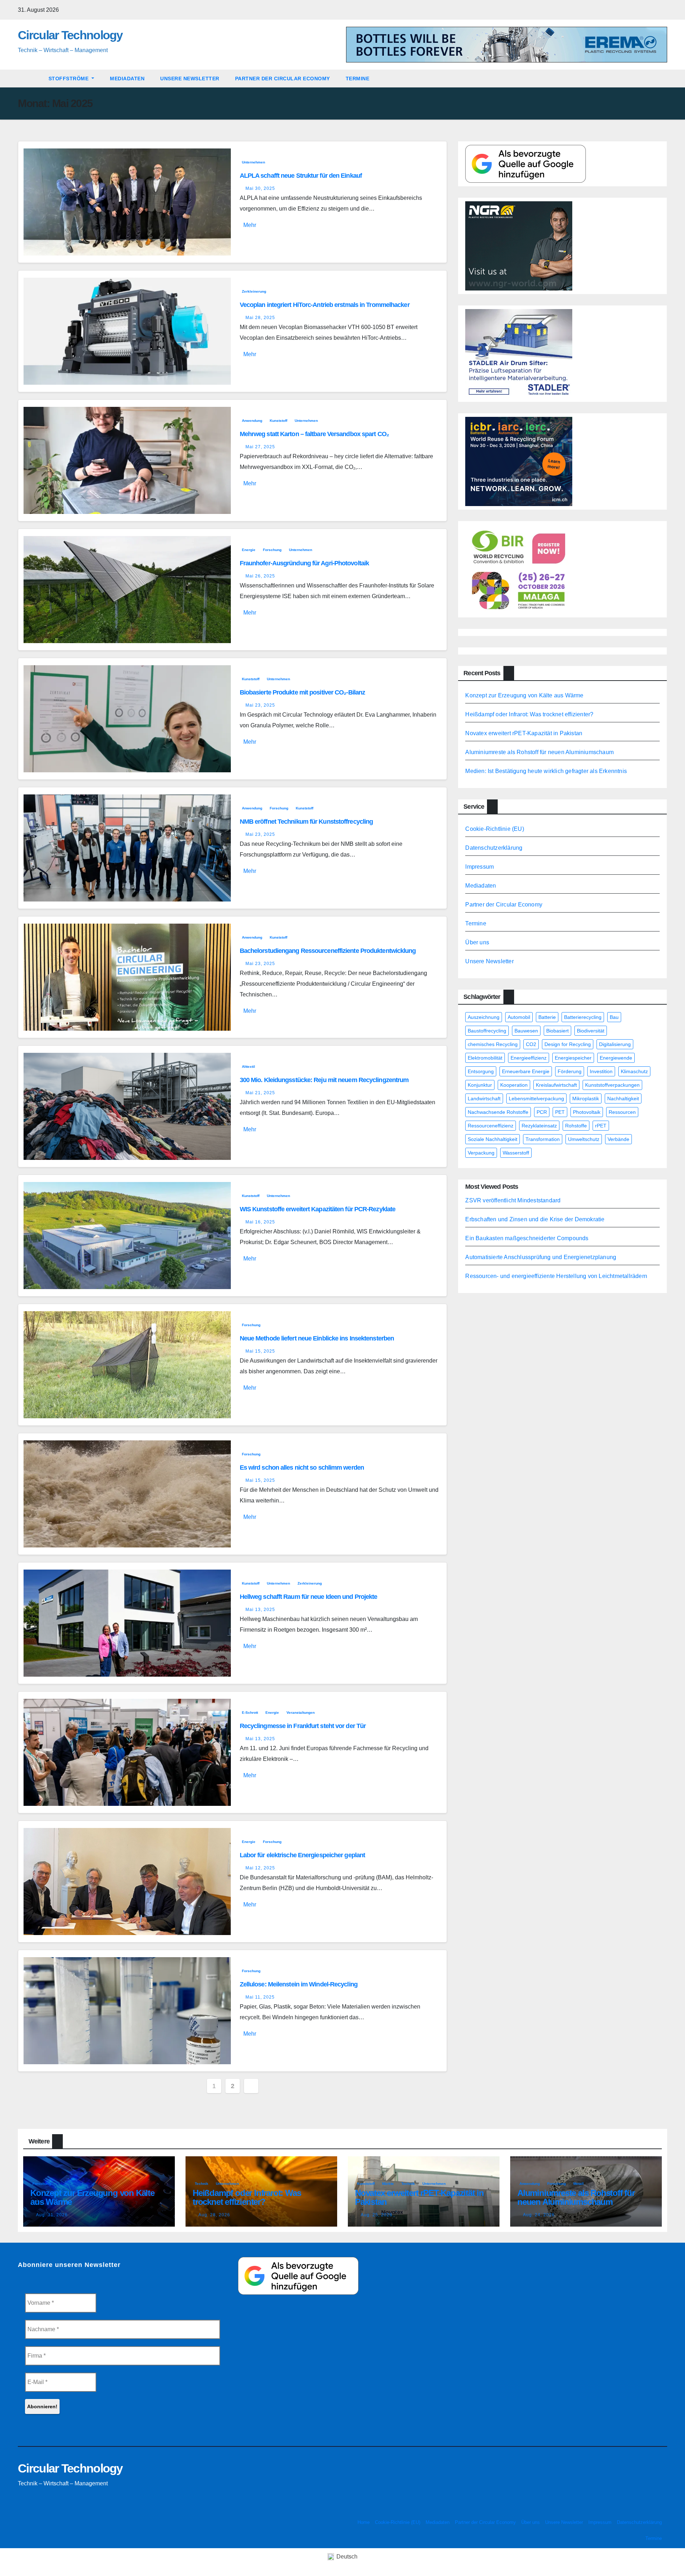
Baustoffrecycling (487, 1031)
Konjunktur (480, 1085)
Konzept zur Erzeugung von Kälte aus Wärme (524, 695)
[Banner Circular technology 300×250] (519, 569)
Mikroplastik (586, 1098)
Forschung (272, 550)
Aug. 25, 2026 (377, 2215)
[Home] (29, 79)
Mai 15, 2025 (260, 1351)
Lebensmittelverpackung (536, 1098)
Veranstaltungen (301, 1713)
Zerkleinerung (254, 291)
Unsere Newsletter (190, 79)
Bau (614, 1017)
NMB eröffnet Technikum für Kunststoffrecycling (306, 822)
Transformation (543, 1139)
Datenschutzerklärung (494, 848)
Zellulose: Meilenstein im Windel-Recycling (299, 1984)
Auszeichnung (484, 1017)
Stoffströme (69, 79)
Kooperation (514, 1085)
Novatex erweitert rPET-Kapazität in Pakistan (524, 733)
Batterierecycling (583, 1017)
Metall (579, 2184)
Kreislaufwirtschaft (556, 1085)
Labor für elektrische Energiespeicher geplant (303, 1855)
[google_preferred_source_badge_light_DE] (526, 163)
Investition (601, 1071)
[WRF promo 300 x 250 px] (519, 461)
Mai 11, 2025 (260, 1997)
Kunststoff (278, 421)
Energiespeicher (573, 1058)
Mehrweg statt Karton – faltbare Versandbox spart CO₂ (314, 434)
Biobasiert (557, 1031)
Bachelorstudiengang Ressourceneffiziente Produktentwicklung (328, 951)
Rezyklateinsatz (539, 1126)
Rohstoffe (576, 1126)
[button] (665, 78)
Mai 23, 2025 (260, 705)
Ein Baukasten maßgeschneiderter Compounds (527, 1238)
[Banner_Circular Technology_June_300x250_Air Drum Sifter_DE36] (519, 353)
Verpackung (481, 1153)
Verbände (618, 1139)
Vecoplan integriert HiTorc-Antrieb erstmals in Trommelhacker (325, 305)
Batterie (547, 1017)
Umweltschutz (584, 1139)
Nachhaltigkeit (623, 1098)
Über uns (477, 942)
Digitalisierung (615, 1044)
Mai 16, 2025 (260, 1222)
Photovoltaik (587, 1112)
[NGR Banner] (519, 245)
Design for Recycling (568, 1044)
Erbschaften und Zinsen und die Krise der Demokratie (535, 1219)
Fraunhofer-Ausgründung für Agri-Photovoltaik (304, 563)
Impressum (479, 867)
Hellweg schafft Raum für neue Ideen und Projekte (309, 1597)
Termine (358, 79)
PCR (542, 1112)
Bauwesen (526, 1031)
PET (560, 1112)
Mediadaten (127, 79)
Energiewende (616, 1058)
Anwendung (252, 421)
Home (364, 2522)
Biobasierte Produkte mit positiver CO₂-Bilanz (303, 692)
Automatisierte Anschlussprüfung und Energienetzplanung (541, 1257)
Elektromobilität (485, 1058)
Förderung (570, 1071)
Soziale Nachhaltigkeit (493, 1139)
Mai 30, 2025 (260, 188)
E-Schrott (250, 1713)
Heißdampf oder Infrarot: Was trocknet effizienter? (529, 714)
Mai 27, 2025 (260, 447)
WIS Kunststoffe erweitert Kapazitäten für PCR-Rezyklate (318, 1209)
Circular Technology (70, 35)
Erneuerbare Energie (526, 1071)
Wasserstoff (516, 1153)
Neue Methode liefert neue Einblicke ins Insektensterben (317, 1338)
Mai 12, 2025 (260, 1868)
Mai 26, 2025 (260, 576)
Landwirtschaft (484, 1098)
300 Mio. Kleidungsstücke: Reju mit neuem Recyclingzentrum (324, 1080)
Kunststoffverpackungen (612, 1085)
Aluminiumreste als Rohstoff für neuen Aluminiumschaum (539, 752)
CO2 (531, 1044)
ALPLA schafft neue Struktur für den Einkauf (301, 176)
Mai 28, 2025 (260, 318)
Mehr (250, 225)
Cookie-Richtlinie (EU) (494, 829)
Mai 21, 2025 (260, 1093)
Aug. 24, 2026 (539, 2215)
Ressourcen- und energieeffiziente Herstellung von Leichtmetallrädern (556, 1276)
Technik (202, 2184)
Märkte (388, 2184)
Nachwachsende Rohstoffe (498, 1112)
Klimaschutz (634, 1071)
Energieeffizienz (529, 1058)
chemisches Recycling (493, 1044)
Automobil (519, 1017)
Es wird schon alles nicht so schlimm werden (302, 1468)
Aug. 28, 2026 (214, 2215)
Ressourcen (622, 1112)
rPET (601, 1126)
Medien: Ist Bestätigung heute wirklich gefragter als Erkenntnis (546, 771)
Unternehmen (253, 162)
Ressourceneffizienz (491, 1126)
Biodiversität (591, 1031)
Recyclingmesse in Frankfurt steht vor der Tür (303, 1726)
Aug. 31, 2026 (52, 2215)
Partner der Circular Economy (283, 79)
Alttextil (248, 1067)
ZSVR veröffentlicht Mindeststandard (513, 1200)
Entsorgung (481, 1071)
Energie (249, 550)
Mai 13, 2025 (260, 1610)
